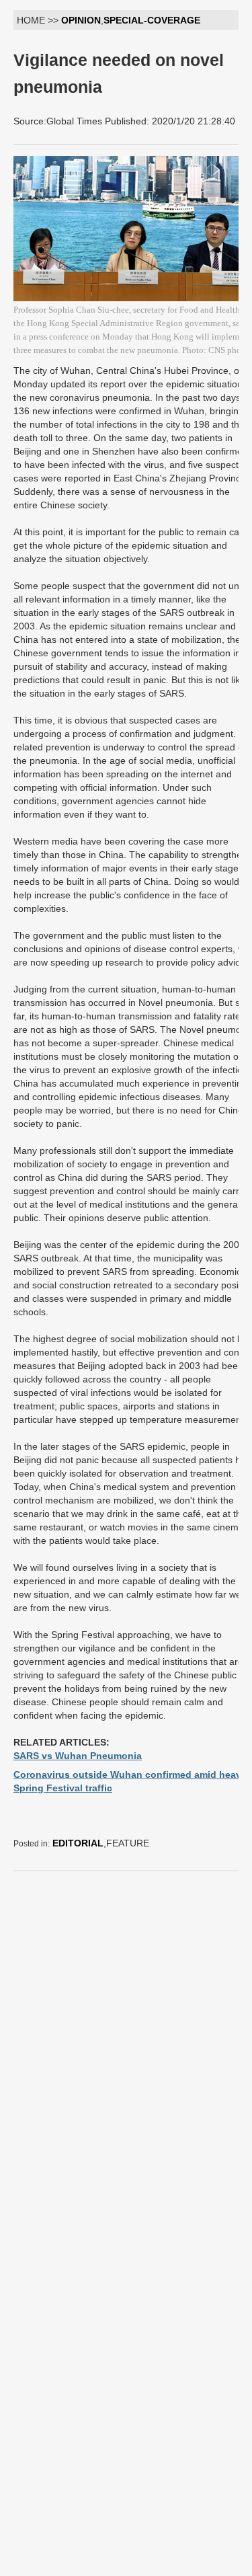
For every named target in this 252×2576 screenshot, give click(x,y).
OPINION (81, 20)
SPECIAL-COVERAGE (152, 20)
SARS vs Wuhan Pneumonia (78, 1756)
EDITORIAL (78, 1843)
